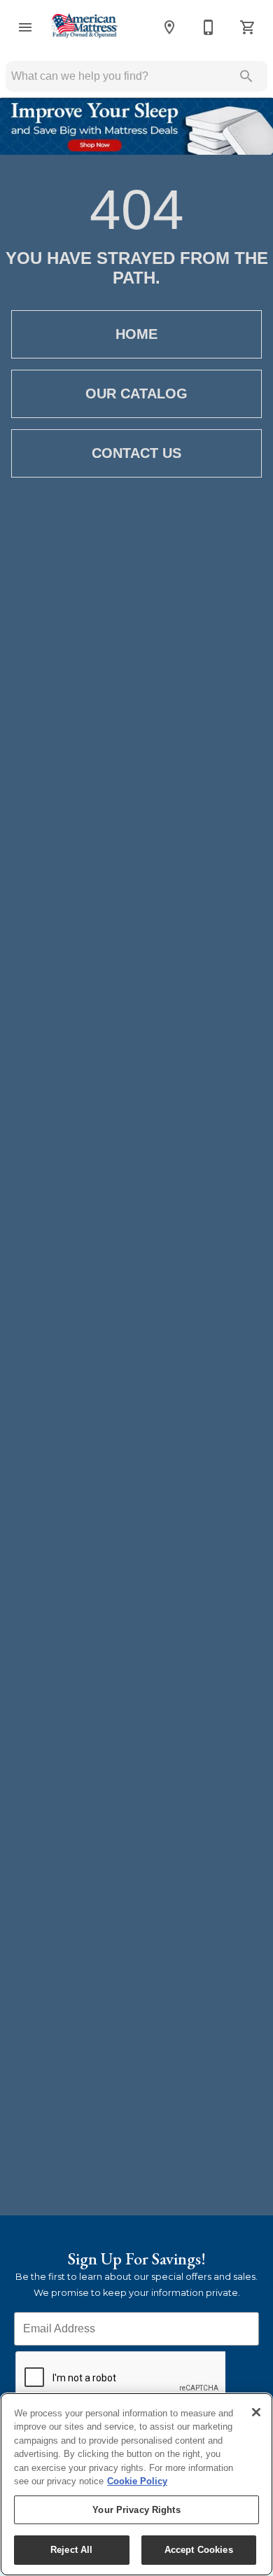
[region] (136, 2484)
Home (136, 334)
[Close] (256, 2412)
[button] (25, 27)
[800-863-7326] (209, 27)
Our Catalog (136, 394)
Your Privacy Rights (136, 2510)
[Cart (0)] (248, 27)
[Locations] (169, 27)
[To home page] (84, 27)
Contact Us (136, 453)
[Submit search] (246, 76)
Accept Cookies (199, 2550)
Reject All (71, 2550)
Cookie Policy (137, 2481)
